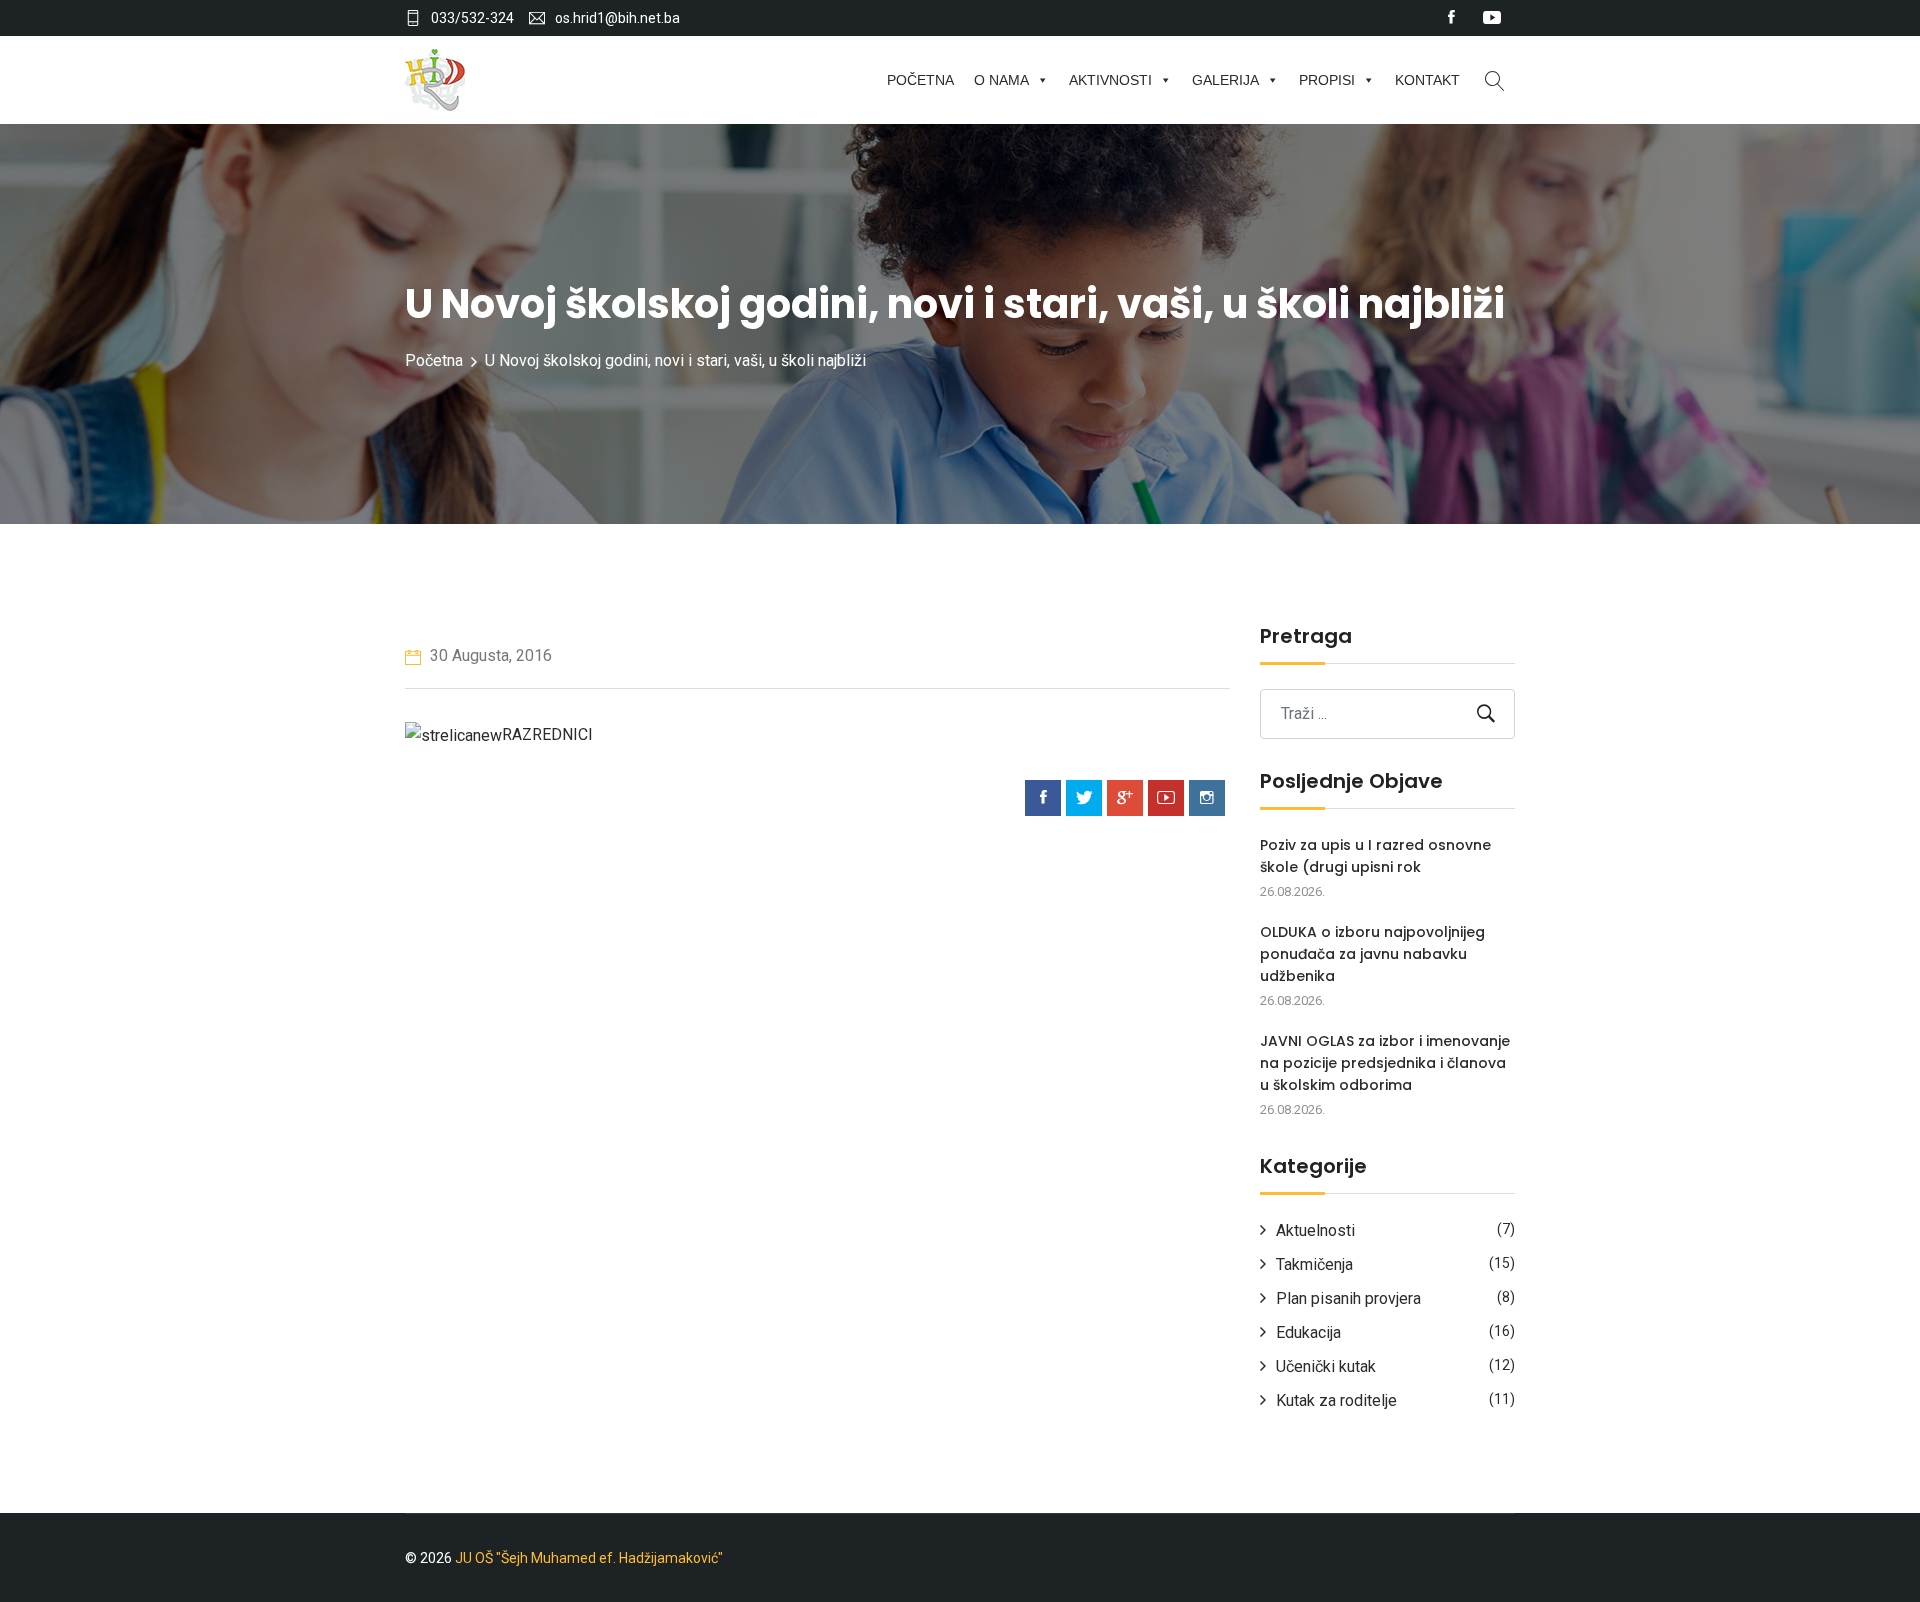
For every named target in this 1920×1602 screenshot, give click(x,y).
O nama (1001, 80)
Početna (920, 80)
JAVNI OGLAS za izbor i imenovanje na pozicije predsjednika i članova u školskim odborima (1385, 1063)
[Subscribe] (1486, 713)
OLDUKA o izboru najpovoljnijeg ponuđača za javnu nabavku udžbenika (1372, 954)
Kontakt (1427, 80)
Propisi (1327, 80)
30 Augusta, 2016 (489, 655)
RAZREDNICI (547, 734)
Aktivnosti (1110, 80)
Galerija (1225, 80)
